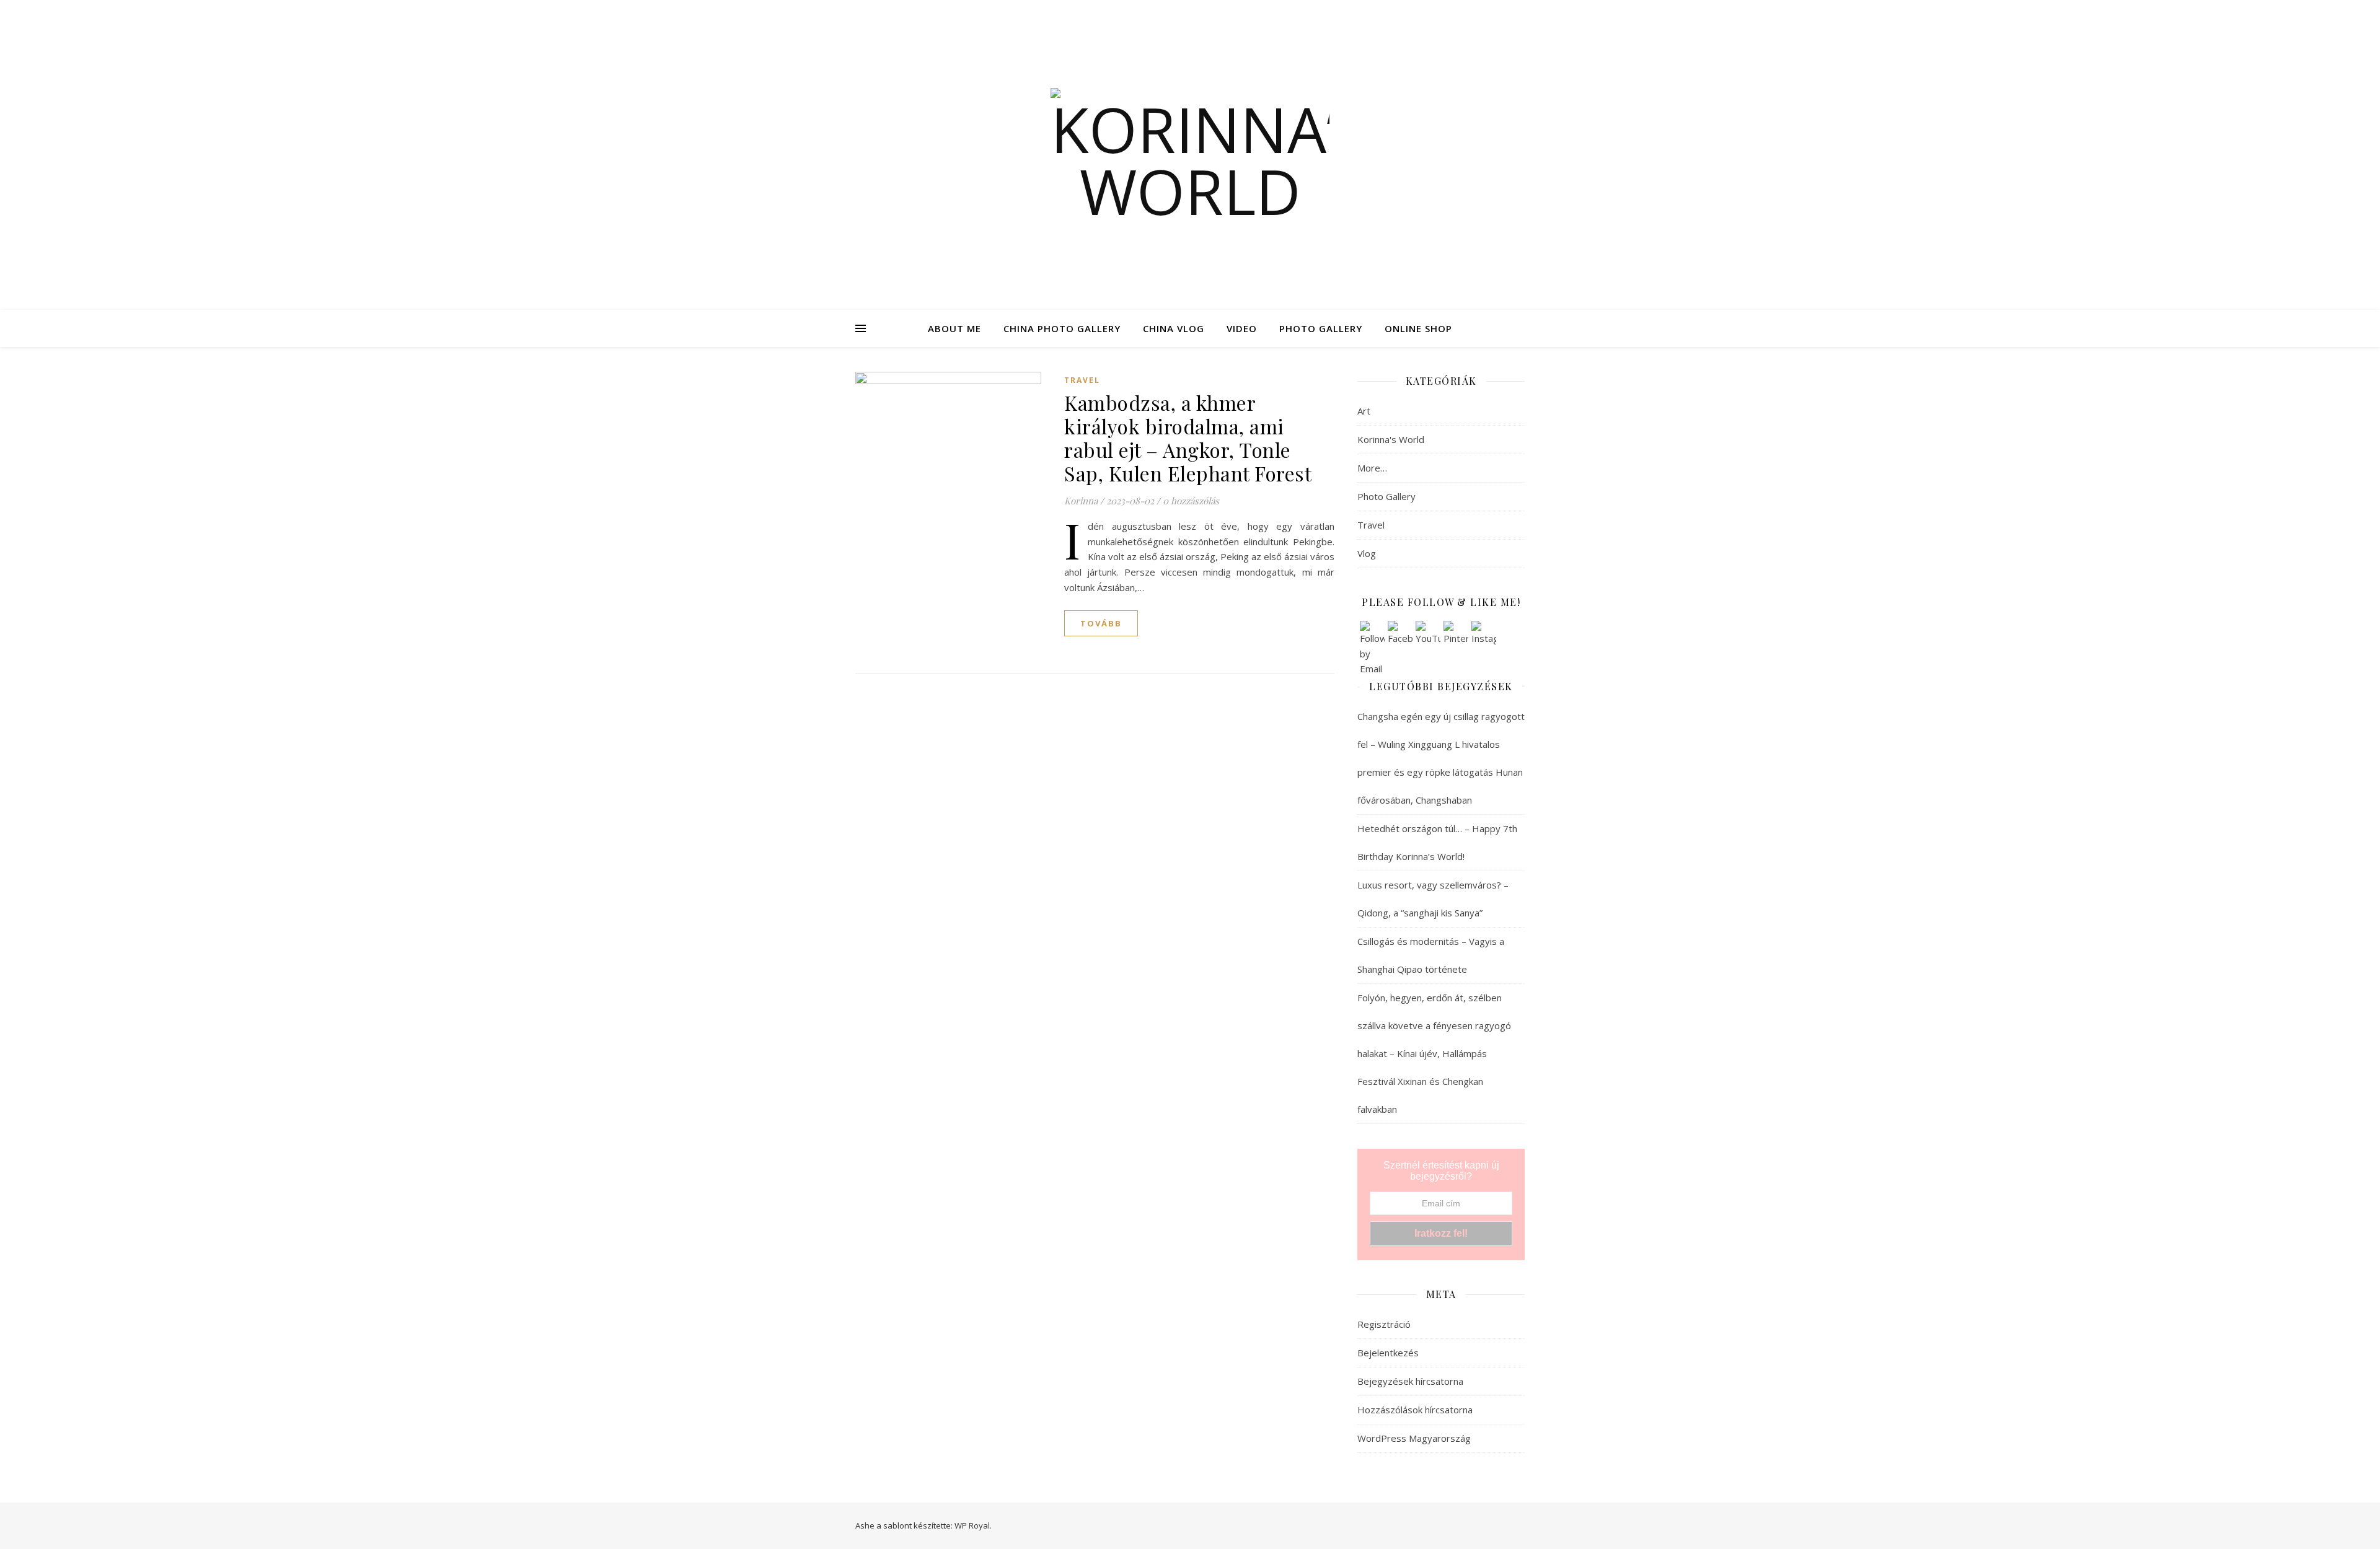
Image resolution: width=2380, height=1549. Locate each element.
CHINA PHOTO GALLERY (1062, 328)
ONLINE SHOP (1418, 328)
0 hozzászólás (1191, 501)
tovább (1101, 623)
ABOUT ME (954, 328)
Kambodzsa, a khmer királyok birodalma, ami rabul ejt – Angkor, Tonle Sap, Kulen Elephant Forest (1188, 438)
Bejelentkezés (1388, 1353)
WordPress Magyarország (1414, 1438)
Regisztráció (1384, 1324)
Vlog (1367, 553)
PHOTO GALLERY (1321, 328)
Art (1364, 411)
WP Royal (972, 1525)
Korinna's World (1391, 439)
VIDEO (1242, 328)
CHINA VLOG (1174, 328)
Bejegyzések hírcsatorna (1410, 1381)
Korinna (1081, 501)
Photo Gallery (1386, 496)
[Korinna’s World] (1190, 155)
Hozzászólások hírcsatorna (1415, 1410)
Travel (1082, 380)
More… (1372, 468)
